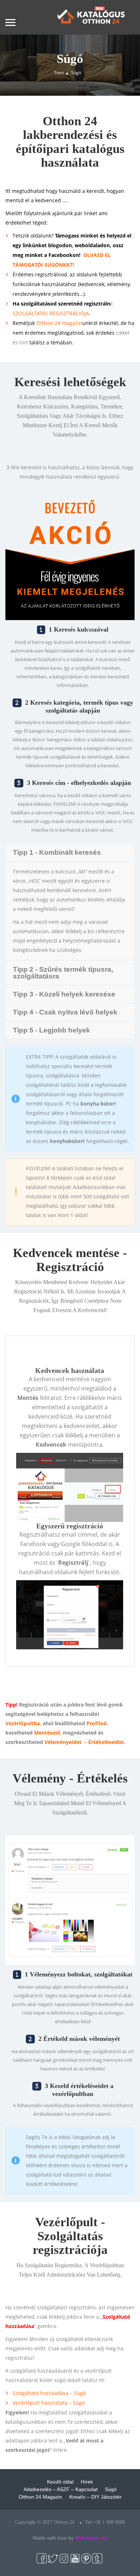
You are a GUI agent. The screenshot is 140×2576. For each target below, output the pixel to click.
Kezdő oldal (60, 2482)
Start (59, 73)
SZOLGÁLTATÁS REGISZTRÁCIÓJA (51, 313)
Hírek (87, 2482)
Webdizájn (87, 2538)
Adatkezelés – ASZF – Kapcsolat (61, 2489)
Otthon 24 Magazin (40, 2497)
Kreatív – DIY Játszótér (95, 2497)
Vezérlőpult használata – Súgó (49, 2403)
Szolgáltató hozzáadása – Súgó (49, 2393)
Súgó (111, 2489)
